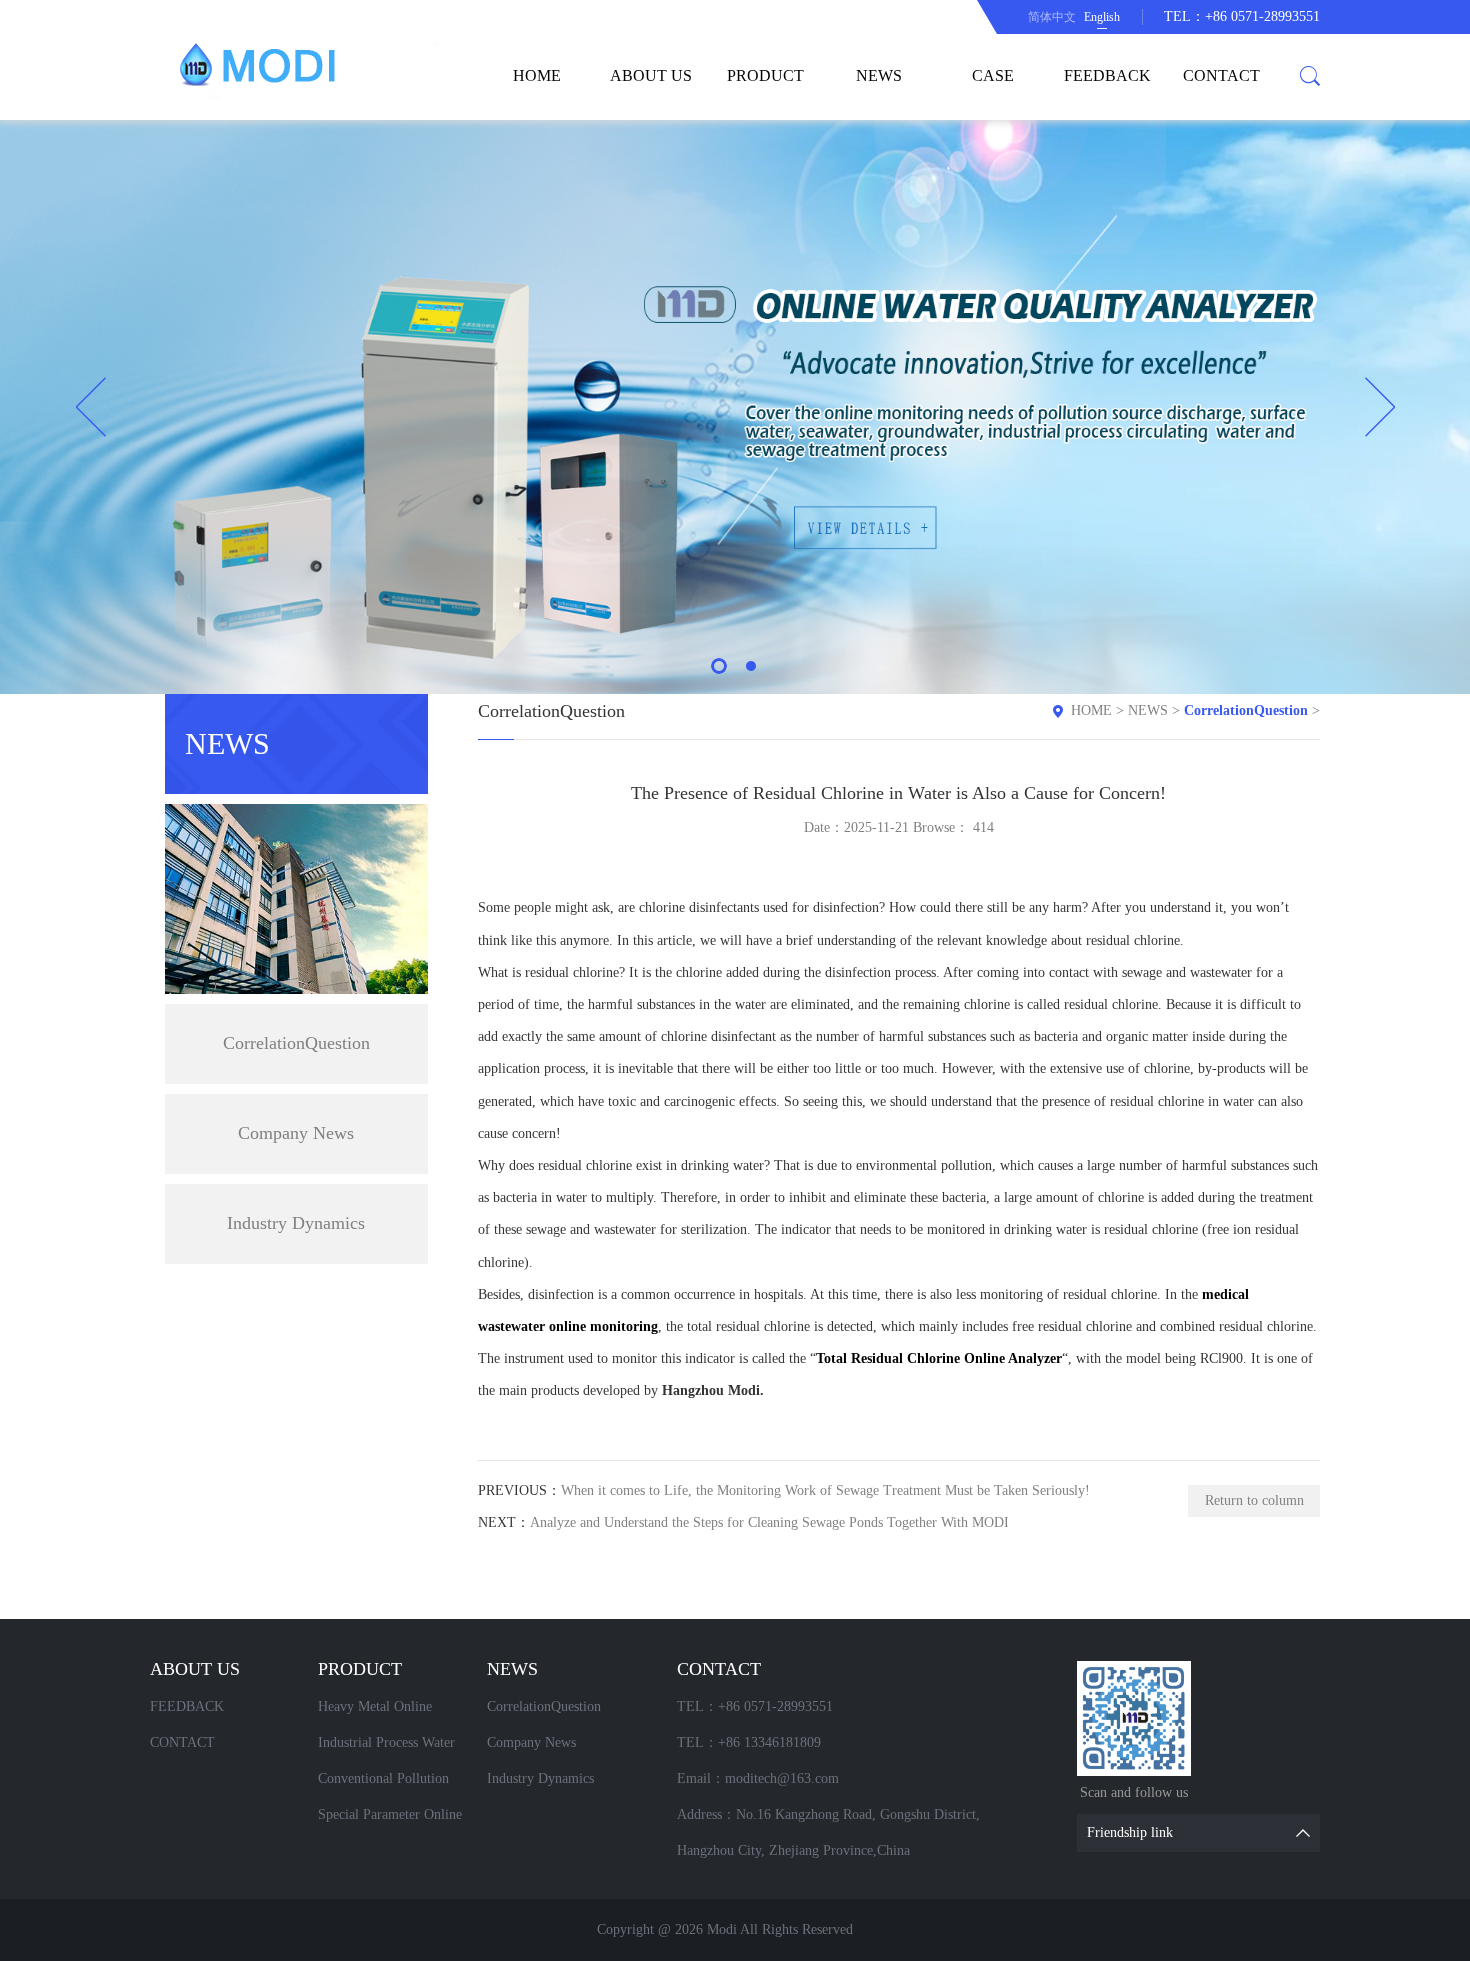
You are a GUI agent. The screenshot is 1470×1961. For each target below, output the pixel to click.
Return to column (1254, 1500)
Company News (296, 1133)
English (1102, 17)
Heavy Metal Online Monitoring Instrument (382, 1712)
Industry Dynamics (296, 1223)
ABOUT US (651, 75)
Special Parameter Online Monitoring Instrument (390, 1820)
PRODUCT (765, 75)
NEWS (879, 75)
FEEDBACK (1107, 75)
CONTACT (1221, 75)
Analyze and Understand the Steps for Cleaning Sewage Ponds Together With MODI (769, 1522)
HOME (537, 75)
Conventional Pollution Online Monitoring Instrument (383, 1784)
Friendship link (1130, 1832)
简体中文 (1052, 17)
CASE (993, 75)
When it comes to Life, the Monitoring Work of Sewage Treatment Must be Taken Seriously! (825, 1490)
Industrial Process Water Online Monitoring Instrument (386, 1748)
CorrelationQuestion (296, 1043)
